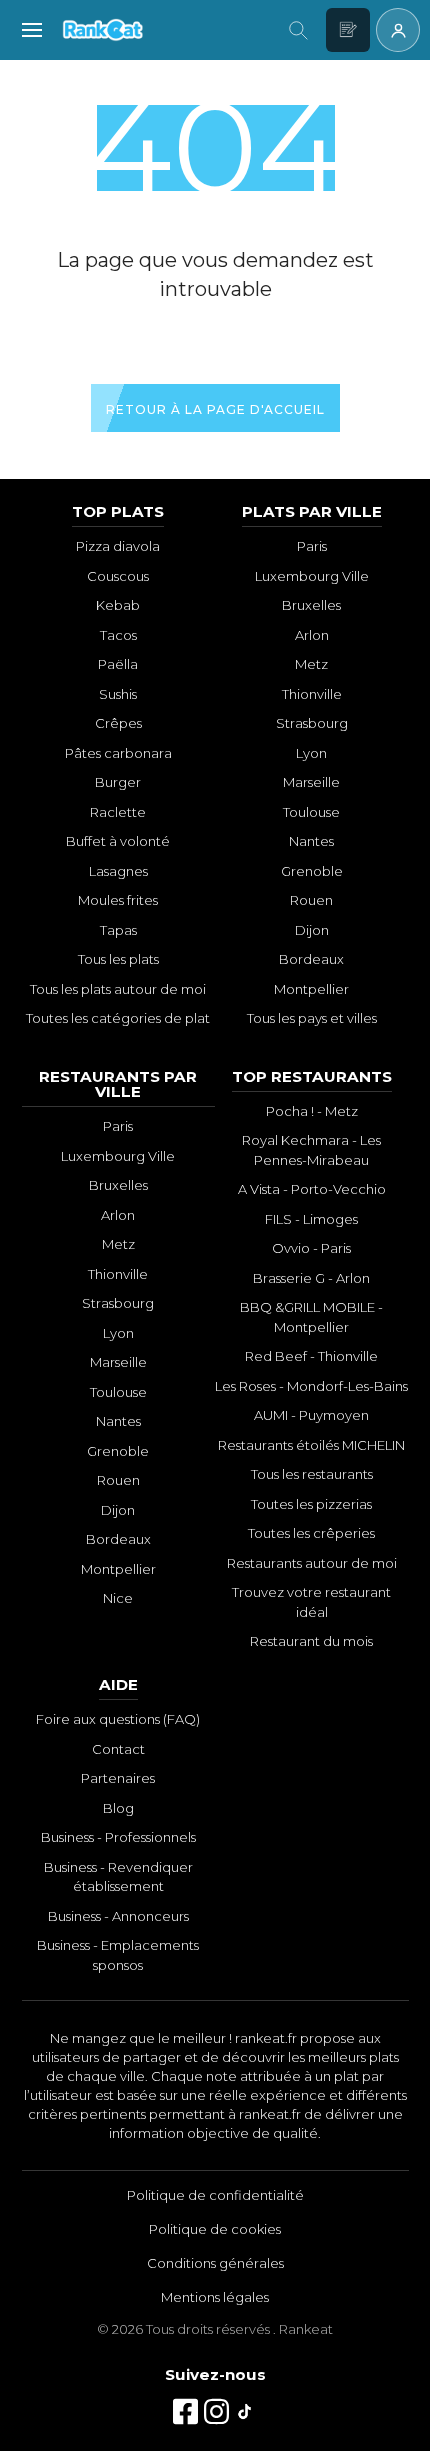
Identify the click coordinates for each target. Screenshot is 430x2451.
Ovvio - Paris (311, 1248)
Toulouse (311, 812)
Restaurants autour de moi (312, 1563)
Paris (312, 546)
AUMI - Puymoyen (311, 1415)
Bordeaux (311, 959)
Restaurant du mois (311, 1641)
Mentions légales (215, 2297)
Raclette (118, 812)
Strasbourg (312, 723)
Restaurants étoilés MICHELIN (311, 1445)
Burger (118, 782)
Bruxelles (311, 605)
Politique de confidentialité (215, 2195)
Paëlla (118, 664)
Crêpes (118, 723)
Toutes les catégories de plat (118, 1018)
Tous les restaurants (312, 1474)
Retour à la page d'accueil (215, 409)
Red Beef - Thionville (311, 1356)
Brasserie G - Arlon (311, 1278)
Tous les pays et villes (312, 1018)
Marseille (311, 782)
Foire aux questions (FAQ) (118, 1719)
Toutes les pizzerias (311, 1504)
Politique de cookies (215, 2229)
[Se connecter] (398, 30)
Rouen (311, 900)
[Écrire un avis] (348, 30)
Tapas (118, 930)
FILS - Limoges (311, 1219)
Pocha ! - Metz (312, 1111)
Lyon (311, 753)
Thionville (312, 694)
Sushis (118, 694)
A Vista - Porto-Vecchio (312, 1189)
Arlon (312, 635)
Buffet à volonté (118, 841)
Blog (118, 1808)
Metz (311, 664)
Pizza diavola (118, 546)
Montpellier (311, 989)
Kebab (118, 605)
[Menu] (32, 30)
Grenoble (312, 871)
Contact (118, 1749)
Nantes (311, 841)
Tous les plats (118, 959)
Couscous (118, 576)
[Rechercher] (298, 30)
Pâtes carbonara (118, 753)
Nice (118, 1598)
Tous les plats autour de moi (118, 989)
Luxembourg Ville (312, 576)
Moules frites (118, 900)
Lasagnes (118, 871)
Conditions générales (215, 2263)
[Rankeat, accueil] (165, 30)
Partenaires (118, 1778)
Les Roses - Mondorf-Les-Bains (311, 1386)
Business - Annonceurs (118, 1916)
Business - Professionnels (118, 1837)
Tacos (118, 635)
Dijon (312, 930)
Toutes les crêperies (311, 1533)
